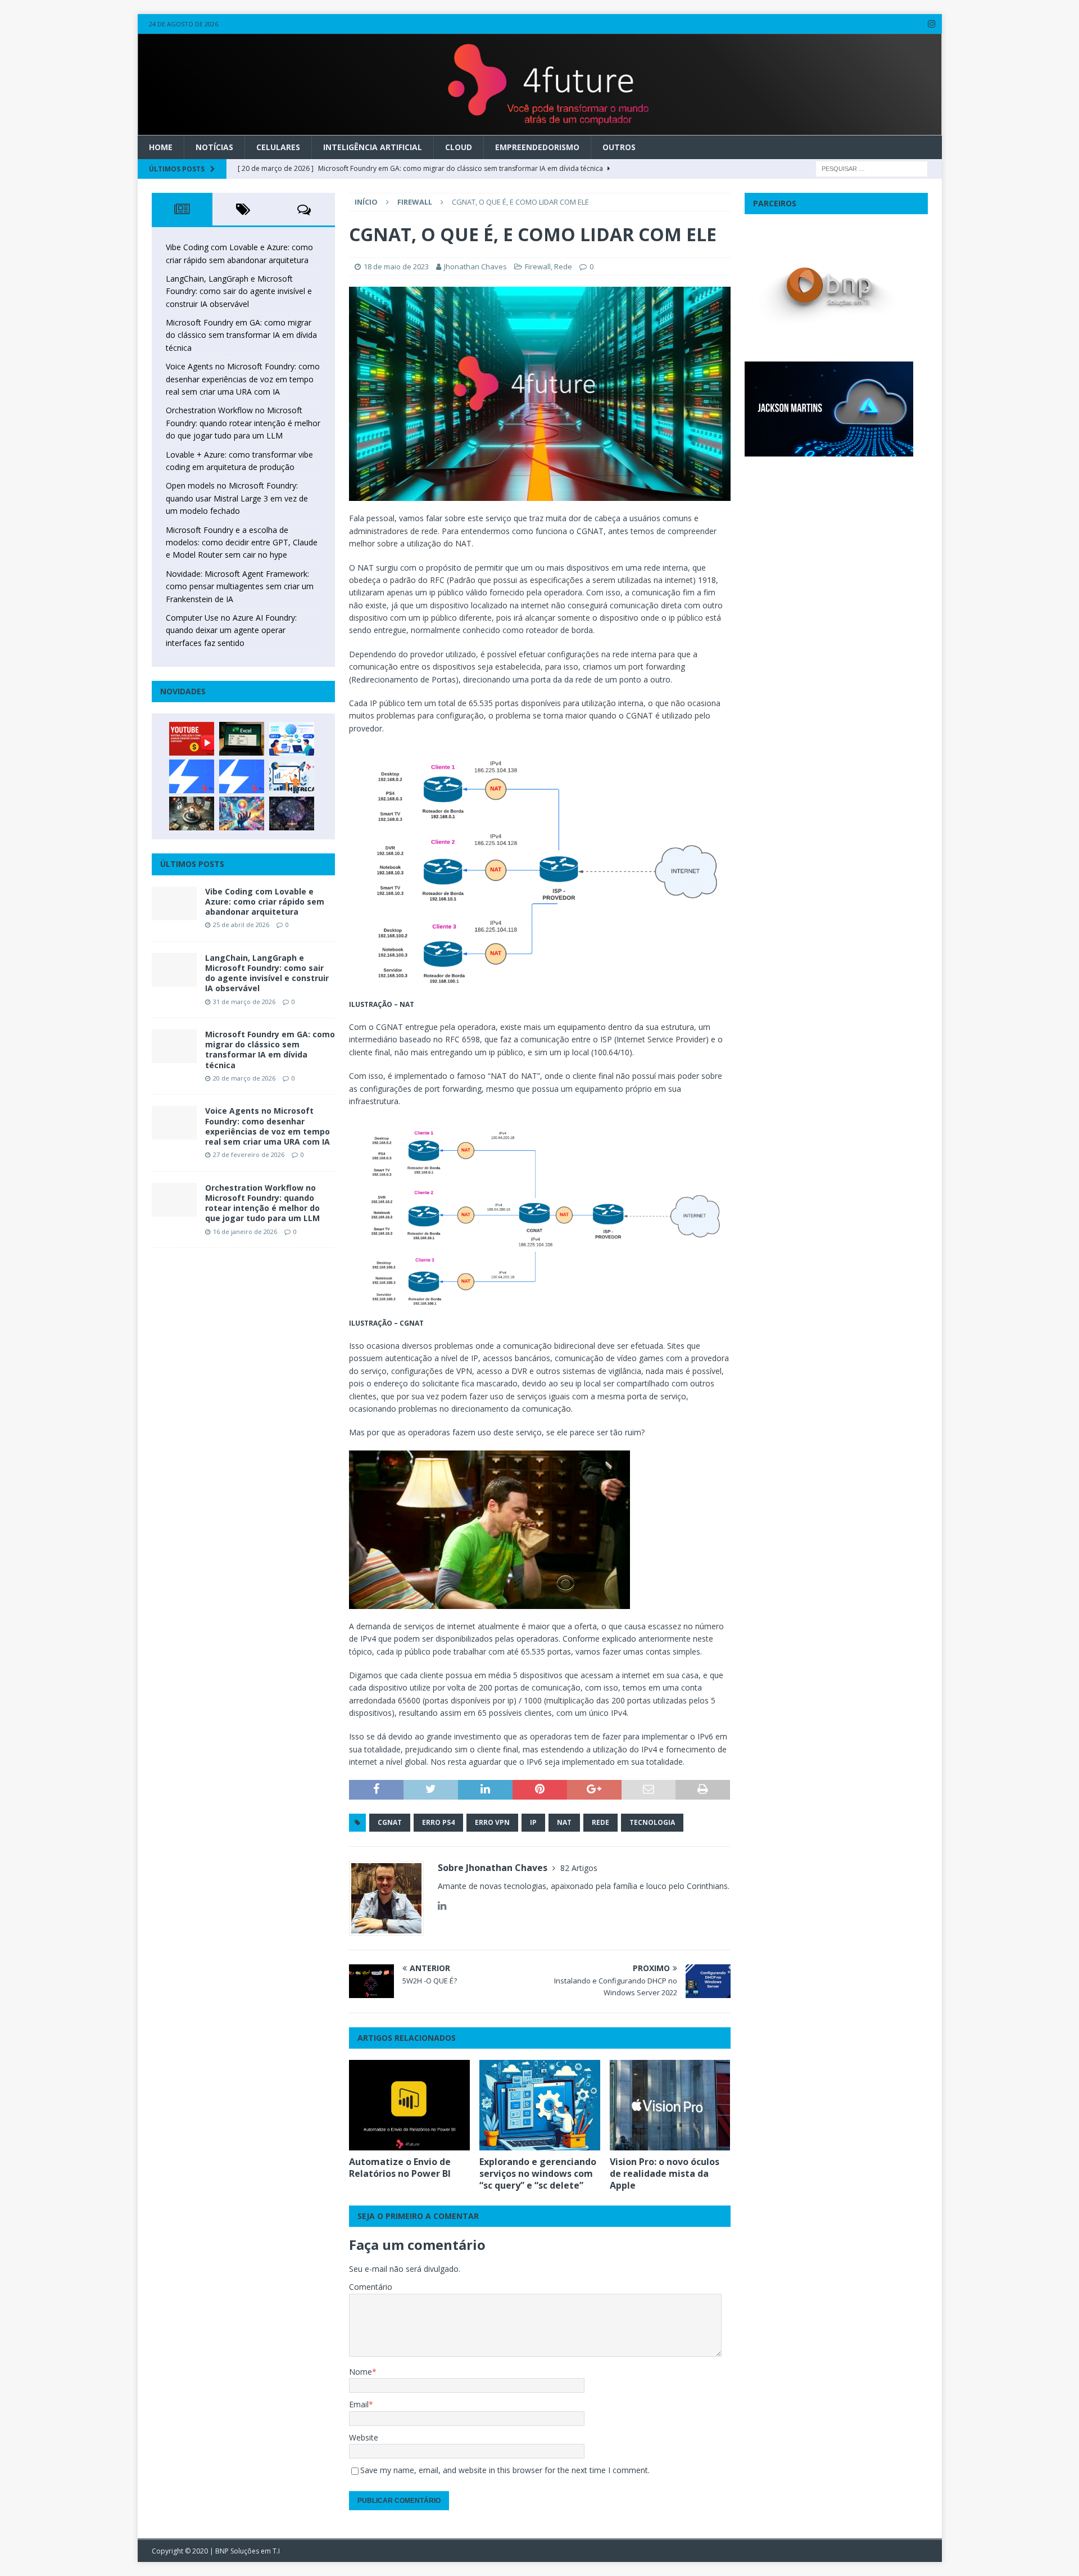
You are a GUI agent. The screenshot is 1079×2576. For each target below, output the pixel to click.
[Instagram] (932, 24)
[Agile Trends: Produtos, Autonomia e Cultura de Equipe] (242, 776)
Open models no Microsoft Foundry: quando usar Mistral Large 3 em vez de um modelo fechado (237, 498)
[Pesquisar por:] (872, 168)
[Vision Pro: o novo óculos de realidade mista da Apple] (670, 2105)
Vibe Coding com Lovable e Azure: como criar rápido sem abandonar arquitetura (265, 901)
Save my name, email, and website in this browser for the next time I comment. (505, 2470)
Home (161, 147)
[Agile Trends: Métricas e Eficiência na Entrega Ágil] (292, 776)
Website (364, 2437)
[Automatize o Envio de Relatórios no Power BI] (409, 2105)
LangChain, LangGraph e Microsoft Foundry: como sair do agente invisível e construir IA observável (239, 291)
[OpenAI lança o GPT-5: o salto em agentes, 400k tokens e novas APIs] (292, 739)
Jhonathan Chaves (475, 266)
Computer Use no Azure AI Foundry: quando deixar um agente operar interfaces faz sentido (231, 630)
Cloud (459, 147)
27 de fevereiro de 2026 (249, 1154)
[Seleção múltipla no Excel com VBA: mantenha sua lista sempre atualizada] (242, 739)
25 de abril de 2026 (241, 925)
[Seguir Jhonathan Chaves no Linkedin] (442, 1906)
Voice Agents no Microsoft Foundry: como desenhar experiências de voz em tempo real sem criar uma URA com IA (243, 379)
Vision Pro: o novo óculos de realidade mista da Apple (665, 2173)
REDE (600, 1822)
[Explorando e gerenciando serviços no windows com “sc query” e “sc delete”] (540, 2105)
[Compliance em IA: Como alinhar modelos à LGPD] (192, 814)
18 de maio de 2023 (396, 266)
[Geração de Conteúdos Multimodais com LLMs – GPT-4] (242, 814)
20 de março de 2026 (244, 1078)
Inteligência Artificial (373, 147)
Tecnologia (652, 1822)
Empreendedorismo (537, 147)
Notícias (214, 147)
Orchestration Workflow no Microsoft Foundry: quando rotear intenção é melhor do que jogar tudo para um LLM (243, 423)
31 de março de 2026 (244, 1002)
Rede (563, 266)
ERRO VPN (492, 1822)
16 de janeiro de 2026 (245, 1231)
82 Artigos (579, 1868)
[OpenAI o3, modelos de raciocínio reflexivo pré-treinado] (292, 814)
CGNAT (390, 1822)
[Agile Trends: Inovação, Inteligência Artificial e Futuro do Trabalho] (192, 776)
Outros (619, 147)
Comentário (371, 2287)
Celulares (278, 147)
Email (359, 2404)
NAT (564, 1822)
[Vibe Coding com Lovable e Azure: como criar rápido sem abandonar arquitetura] (174, 903)
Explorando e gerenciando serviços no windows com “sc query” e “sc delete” (538, 2173)
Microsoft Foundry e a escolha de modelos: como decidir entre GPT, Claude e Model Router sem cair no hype (242, 543)
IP (533, 1822)
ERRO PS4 (438, 1822)
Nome (361, 2372)
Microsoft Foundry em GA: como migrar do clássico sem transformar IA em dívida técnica (241, 335)
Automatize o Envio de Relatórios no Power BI (400, 2168)
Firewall (538, 266)
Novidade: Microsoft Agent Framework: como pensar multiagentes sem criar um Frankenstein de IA (240, 586)
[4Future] (540, 128)
